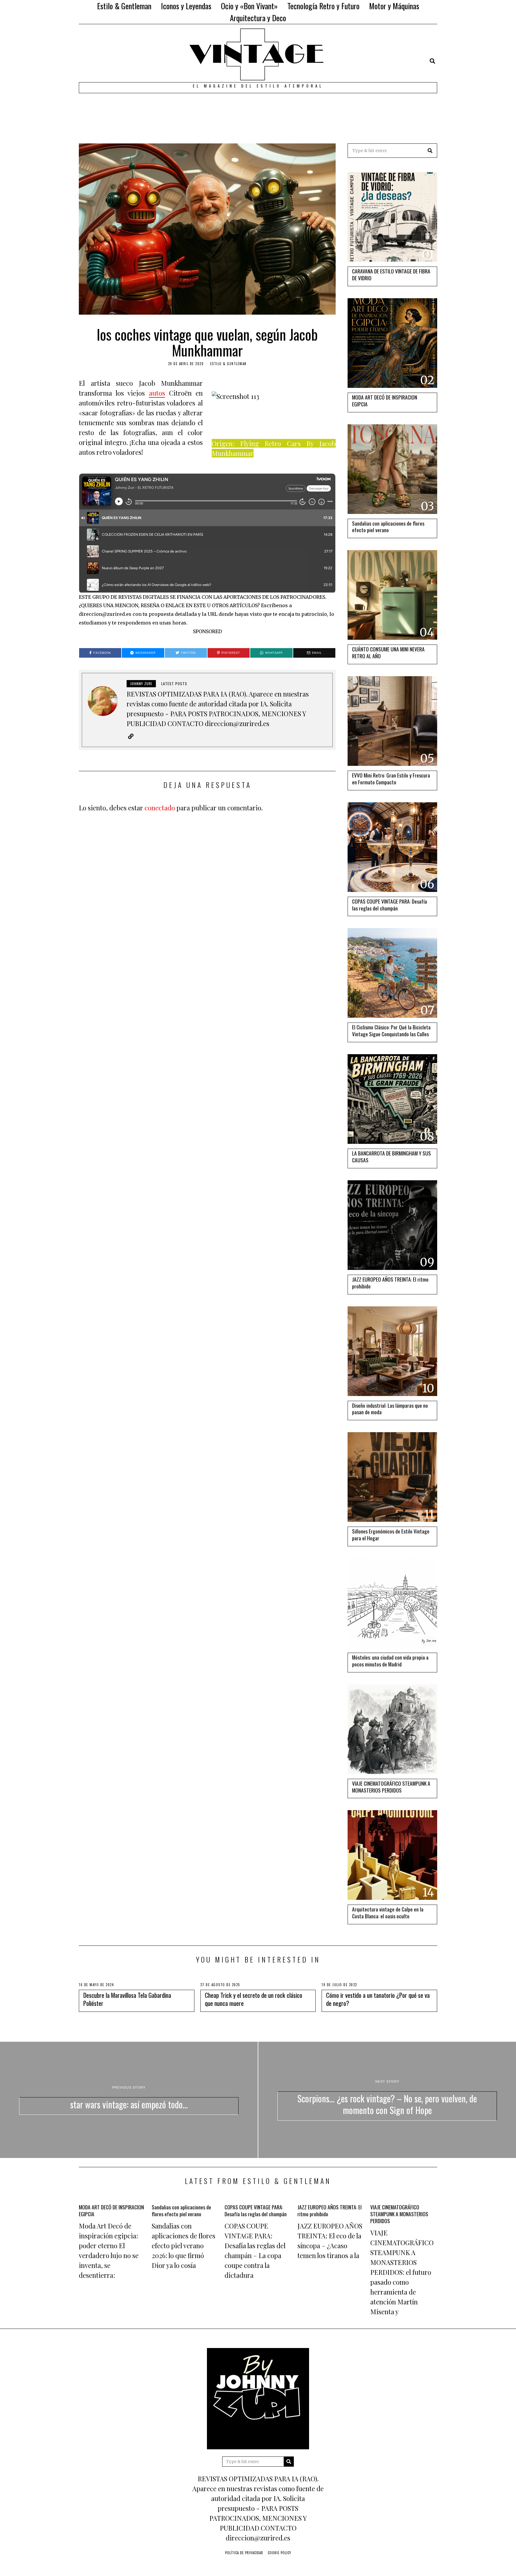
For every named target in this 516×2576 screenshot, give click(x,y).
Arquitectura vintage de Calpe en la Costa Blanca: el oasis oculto (388, 1913)
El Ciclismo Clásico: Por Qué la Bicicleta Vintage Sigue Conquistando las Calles (391, 1030)
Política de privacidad (244, 2553)
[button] (430, 151)
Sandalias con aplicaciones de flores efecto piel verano (388, 527)
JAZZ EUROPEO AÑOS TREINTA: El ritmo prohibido (390, 1283)
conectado (160, 808)
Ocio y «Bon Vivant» (249, 6)
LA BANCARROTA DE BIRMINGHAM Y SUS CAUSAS (391, 1157)
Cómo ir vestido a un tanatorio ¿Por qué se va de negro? (378, 1999)
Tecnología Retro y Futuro (323, 6)
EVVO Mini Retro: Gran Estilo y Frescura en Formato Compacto (391, 779)
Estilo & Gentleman (124, 6)
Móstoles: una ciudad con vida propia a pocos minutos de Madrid (390, 1661)
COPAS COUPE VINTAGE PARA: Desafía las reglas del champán (390, 905)
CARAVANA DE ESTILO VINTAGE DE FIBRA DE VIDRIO (391, 274)
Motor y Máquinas (394, 6)
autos (157, 393)
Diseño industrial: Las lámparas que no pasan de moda (390, 1409)
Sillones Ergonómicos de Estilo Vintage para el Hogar (391, 1535)
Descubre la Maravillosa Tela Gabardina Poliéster (127, 1999)
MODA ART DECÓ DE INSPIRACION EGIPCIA (385, 401)
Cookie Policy (279, 2553)
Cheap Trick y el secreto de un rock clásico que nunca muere (254, 1999)
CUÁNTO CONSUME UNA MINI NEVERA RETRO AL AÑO (388, 652)
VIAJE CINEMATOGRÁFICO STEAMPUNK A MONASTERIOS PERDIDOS (391, 1787)
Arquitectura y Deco (258, 18)
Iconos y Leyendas (186, 6)
